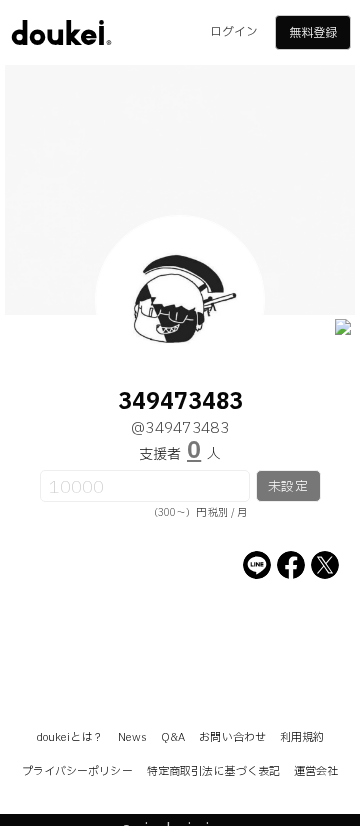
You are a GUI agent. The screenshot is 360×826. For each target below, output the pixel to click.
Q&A (173, 737)
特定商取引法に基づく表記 (213, 771)
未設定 (287, 487)
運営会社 (316, 771)
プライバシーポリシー (77, 771)
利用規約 (302, 737)
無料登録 (313, 33)
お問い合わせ (232, 737)
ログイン (234, 32)
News (132, 737)
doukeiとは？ (70, 737)
